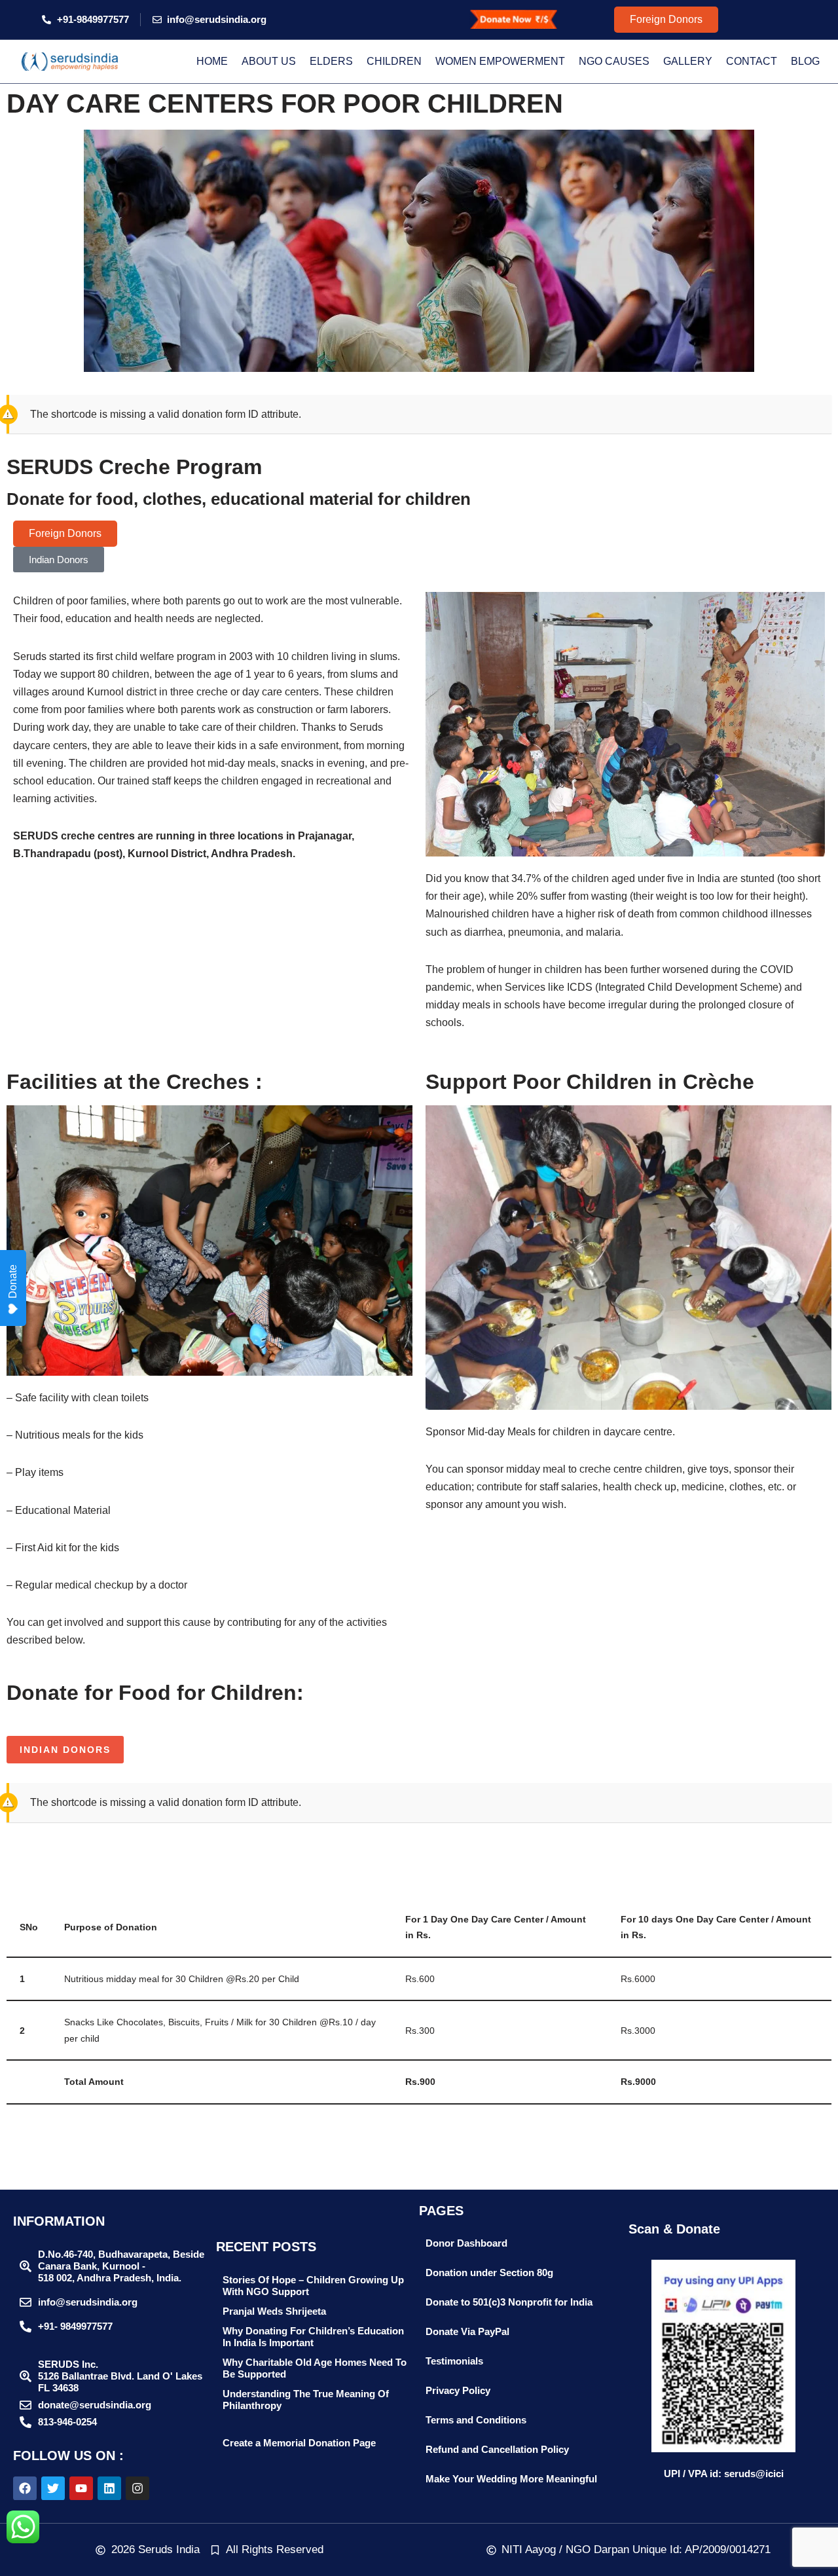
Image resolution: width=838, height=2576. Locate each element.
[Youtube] (81, 2488)
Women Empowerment (500, 61)
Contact (752, 61)
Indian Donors (65, 1750)
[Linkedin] (109, 2488)
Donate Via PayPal (467, 2331)
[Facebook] (25, 2488)
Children (394, 61)
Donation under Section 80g (489, 2272)
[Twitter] (53, 2488)
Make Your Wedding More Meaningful (511, 2479)
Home (212, 61)
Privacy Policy (458, 2390)
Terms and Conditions (476, 2420)
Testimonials (454, 2361)
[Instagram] (137, 2488)
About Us (269, 61)
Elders (331, 61)
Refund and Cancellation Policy (497, 2449)
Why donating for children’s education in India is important (313, 2337)
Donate (13, 1281)
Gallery (688, 61)
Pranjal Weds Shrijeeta (274, 2311)
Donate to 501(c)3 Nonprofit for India (509, 2302)
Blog (805, 61)
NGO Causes (614, 61)
